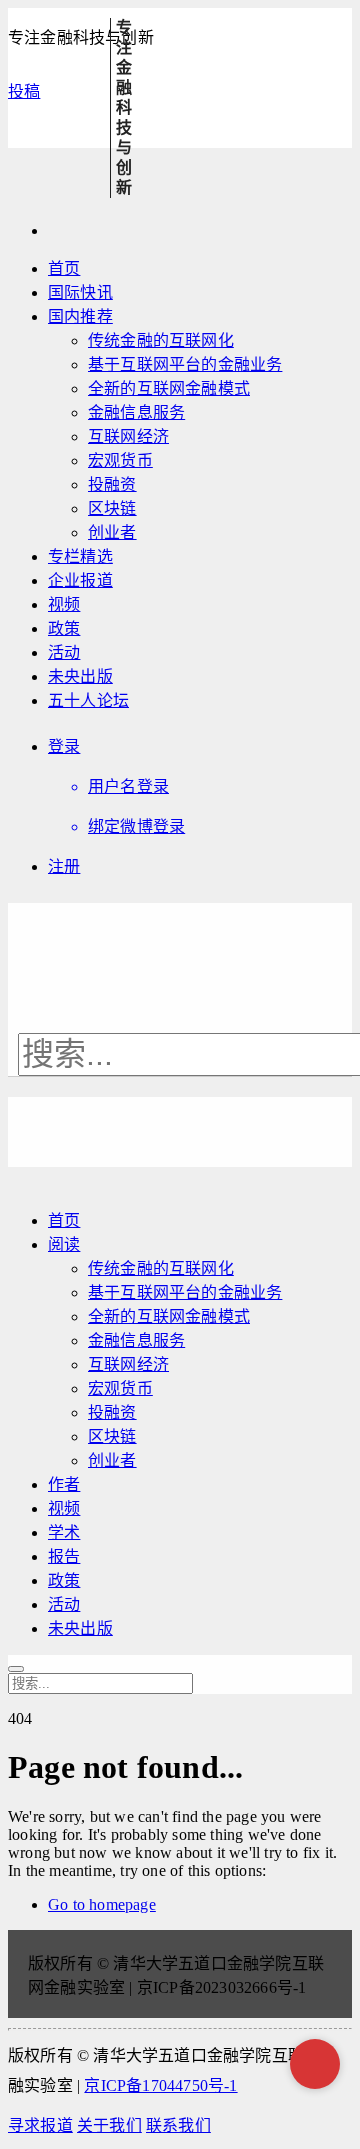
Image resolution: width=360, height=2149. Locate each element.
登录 (64, 746)
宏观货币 (120, 460)
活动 (64, 652)
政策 (64, 628)
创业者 (112, 532)
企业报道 (80, 580)
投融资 (112, 484)
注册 (64, 866)
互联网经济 (128, 436)
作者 (64, 1484)
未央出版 (80, 676)
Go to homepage (102, 1904)
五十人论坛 (88, 700)
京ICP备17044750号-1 (160, 2085)
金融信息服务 (136, 412)
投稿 (24, 91)
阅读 (64, 1244)
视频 (64, 604)
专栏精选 (80, 556)
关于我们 (109, 2125)
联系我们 (178, 2125)
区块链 (112, 508)
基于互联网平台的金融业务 (185, 364)
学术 (64, 1532)
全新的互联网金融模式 (169, 388)
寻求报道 (40, 2125)
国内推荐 (80, 316)
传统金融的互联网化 (161, 340)
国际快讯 (80, 292)
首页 (64, 268)
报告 (64, 1556)
